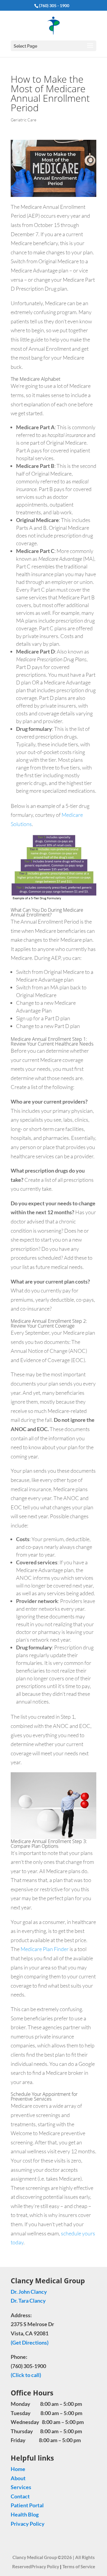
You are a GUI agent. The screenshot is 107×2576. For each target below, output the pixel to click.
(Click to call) (26, 2375)
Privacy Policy (28, 2523)
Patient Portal (27, 2505)
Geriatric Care (23, 120)
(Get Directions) (30, 2342)
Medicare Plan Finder (45, 1949)
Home (18, 2469)
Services (21, 2487)
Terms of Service (79, 2566)
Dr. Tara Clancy (29, 2301)
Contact (20, 2496)
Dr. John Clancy (29, 2291)
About (18, 2478)
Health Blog (25, 2514)
